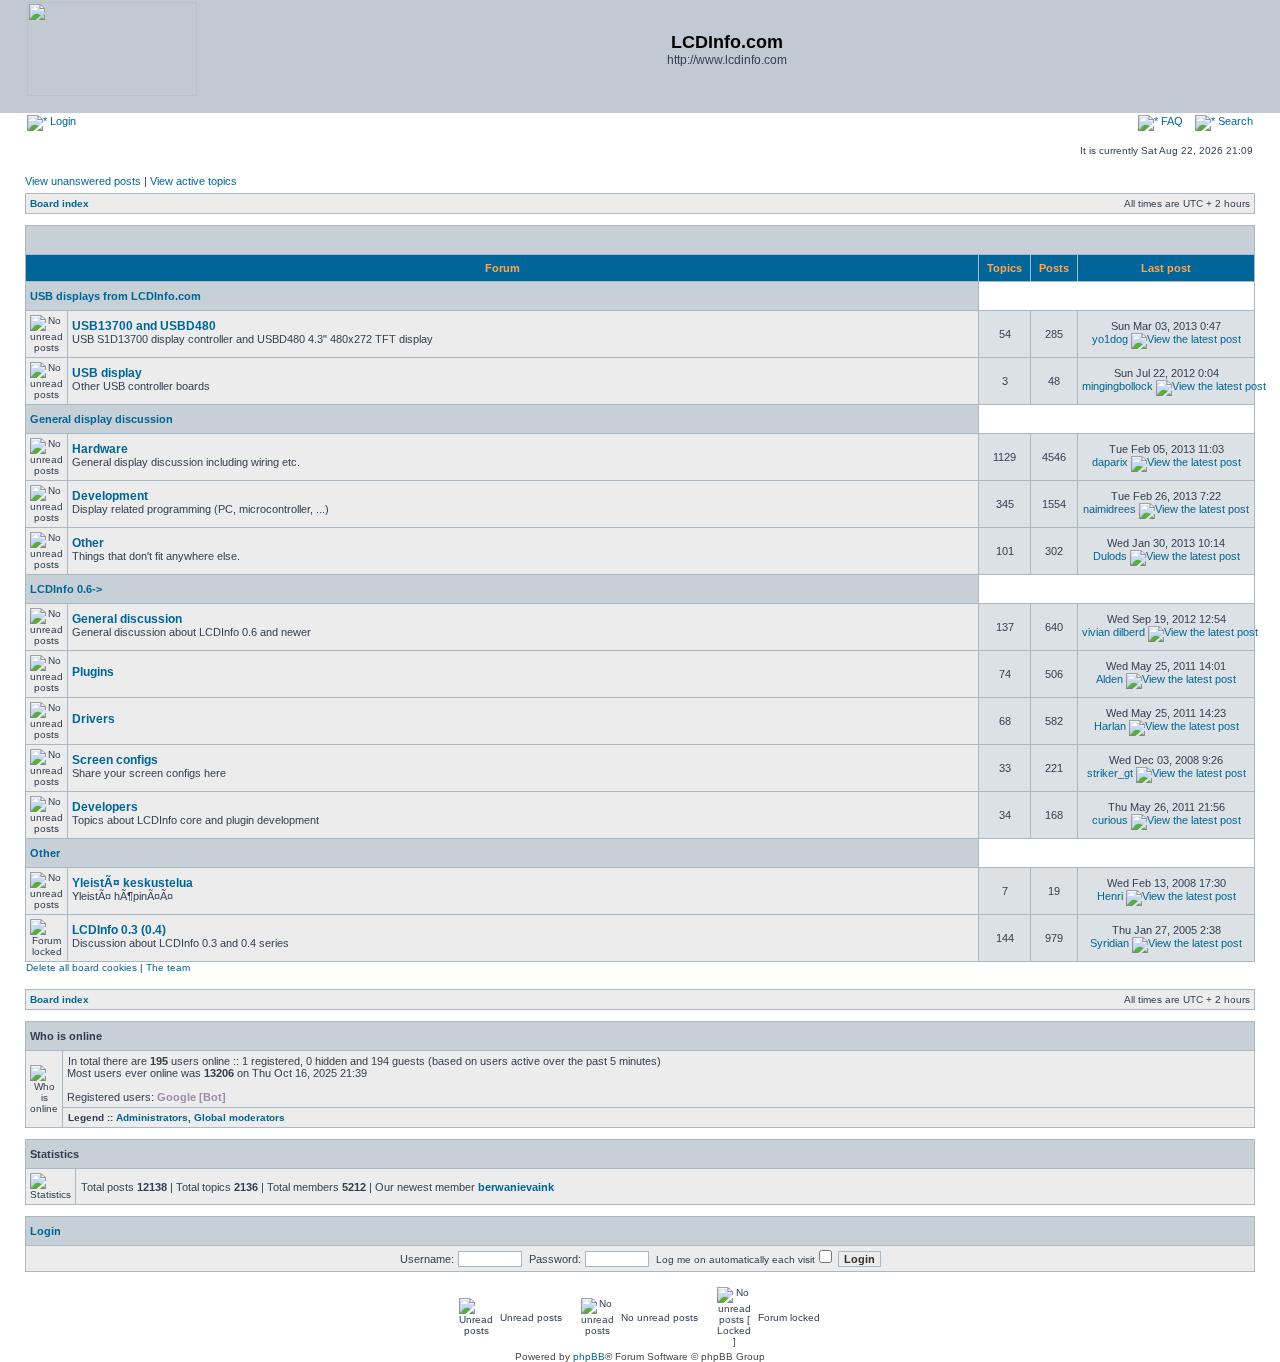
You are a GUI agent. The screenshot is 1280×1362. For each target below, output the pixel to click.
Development (110, 496)
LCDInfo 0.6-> (66, 589)
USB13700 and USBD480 (144, 326)
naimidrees (1109, 509)
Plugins (93, 672)
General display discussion (101, 419)
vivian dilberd (1113, 632)
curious (1110, 820)
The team (168, 967)
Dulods (1110, 556)
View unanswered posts (83, 181)
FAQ (1170, 121)
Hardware (100, 449)
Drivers (93, 719)
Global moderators (239, 1117)
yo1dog (1110, 339)
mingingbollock (1117, 386)
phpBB (589, 1356)
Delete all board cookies (81, 967)
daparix (1110, 462)
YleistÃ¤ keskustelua (132, 883)
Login (61, 121)
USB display (107, 373)
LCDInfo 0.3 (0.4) (119, 930)
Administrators (152, 1117)
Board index (59, 203)
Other (88, 543)
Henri (1110, 896)
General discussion (127, 619)
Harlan (1110, 726)
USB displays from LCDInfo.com (115, 296)
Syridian (1109, 943)
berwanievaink (516, 1187)
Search (1234, 121)
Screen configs (115, 760)
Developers (105, 807)
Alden (1109, 679)
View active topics (193, 181)
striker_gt (1110, 773)
